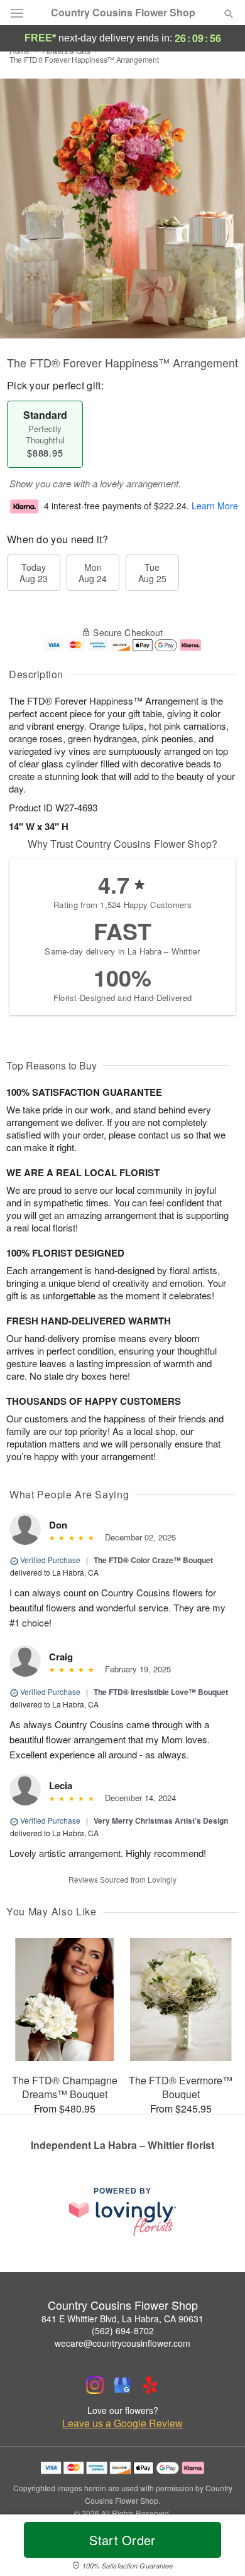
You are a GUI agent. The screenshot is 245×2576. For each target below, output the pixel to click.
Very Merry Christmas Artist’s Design (161, 1821)
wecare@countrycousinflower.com (122, 2343)
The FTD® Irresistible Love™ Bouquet (161, 1692)
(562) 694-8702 (123, 2330)
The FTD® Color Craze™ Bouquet (153, 1560)
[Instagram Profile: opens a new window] (95, 2385)
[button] (218, 2548)
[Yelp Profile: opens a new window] (150, 2385)
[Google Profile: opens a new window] (122, 2385)
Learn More (215, 506)
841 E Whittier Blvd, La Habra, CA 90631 (122, 2319)
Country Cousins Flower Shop (123, 13)
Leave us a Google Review (122, 2423)
